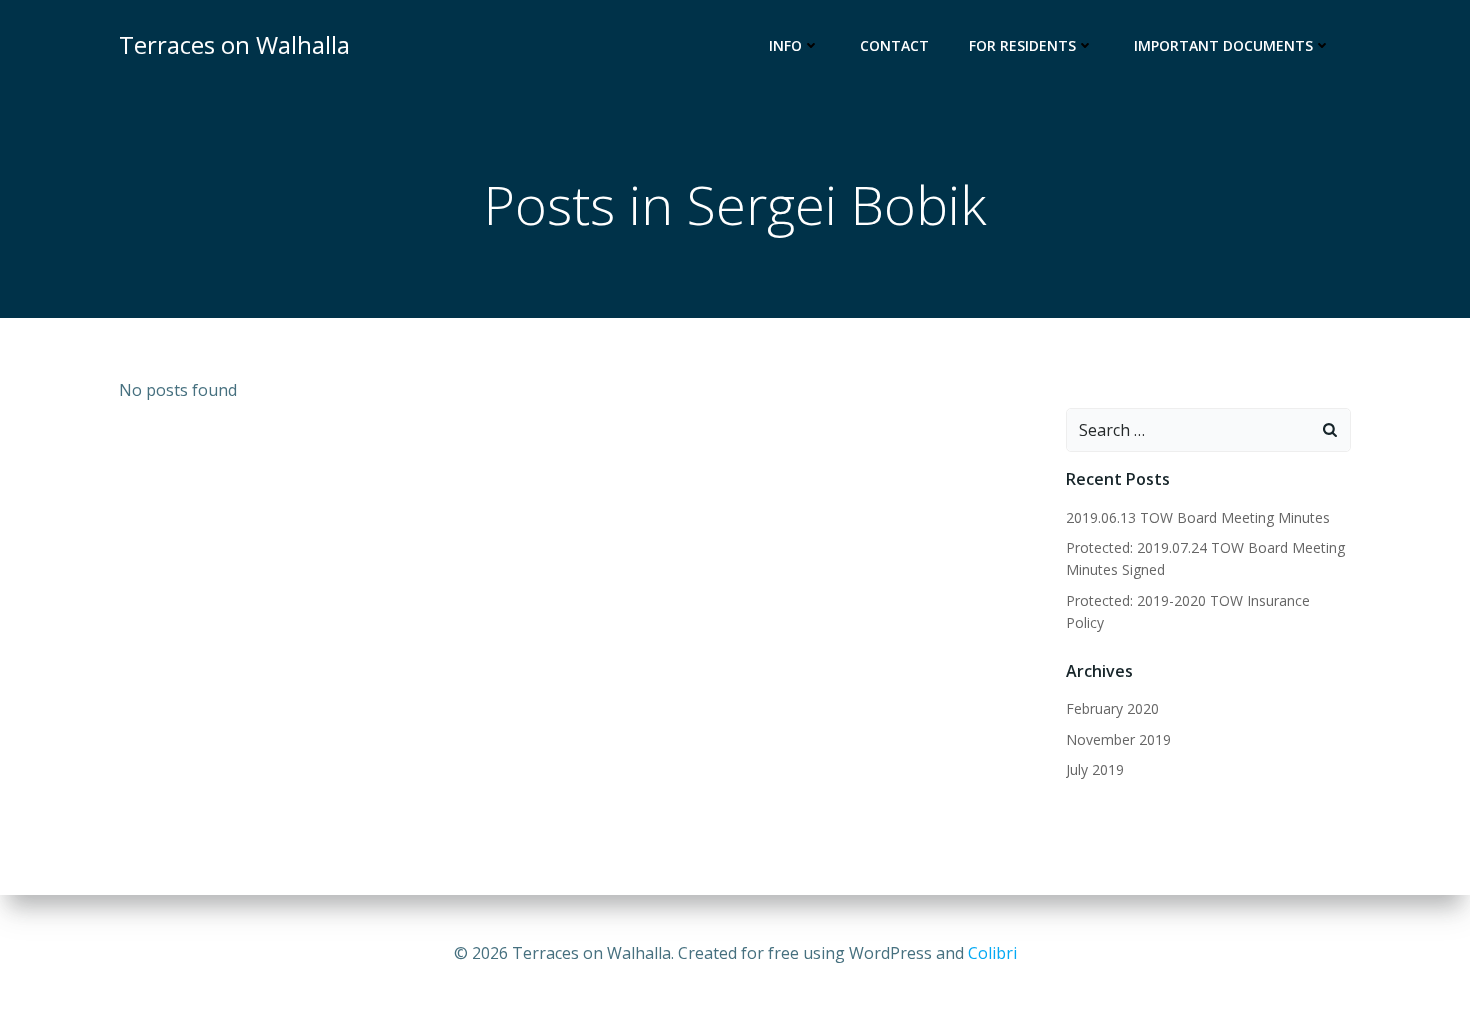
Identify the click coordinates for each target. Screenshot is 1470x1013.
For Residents (1022, 45)
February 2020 (1112, 708)
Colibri (992, 953)
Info (785, 45)
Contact (894, 45)
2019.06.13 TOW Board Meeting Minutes (1198, 517)
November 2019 (1118, 739)
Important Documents (1223, 45)
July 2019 (1095, 769)
